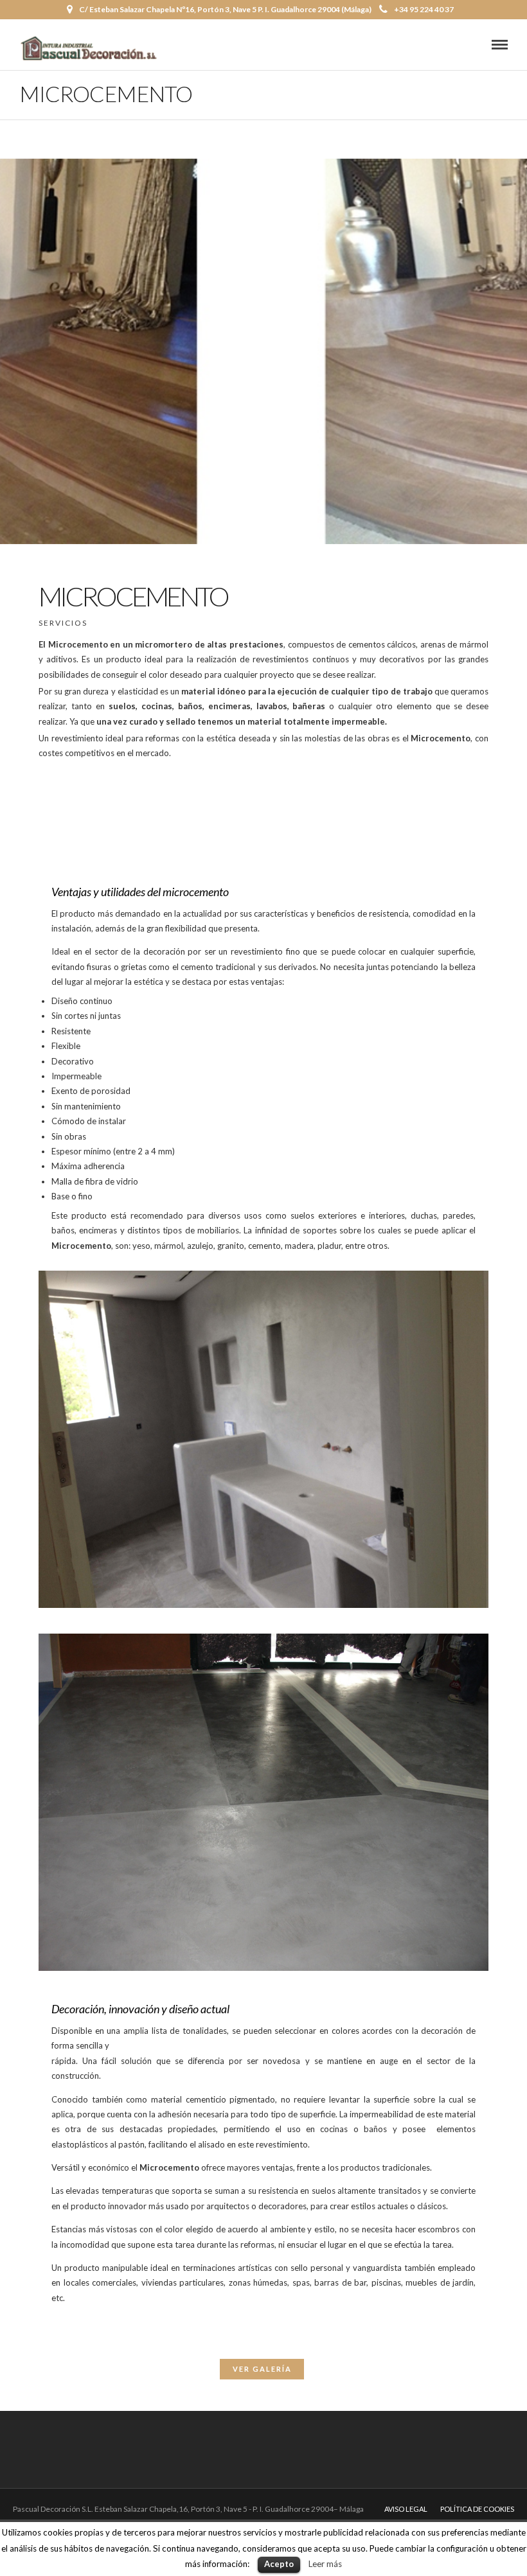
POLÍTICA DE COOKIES (477, 2509)
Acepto (279, 2564)
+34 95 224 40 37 (424, 9)
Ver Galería (262, 2369)
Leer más (325, 2564)
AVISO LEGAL (406, 2509)
